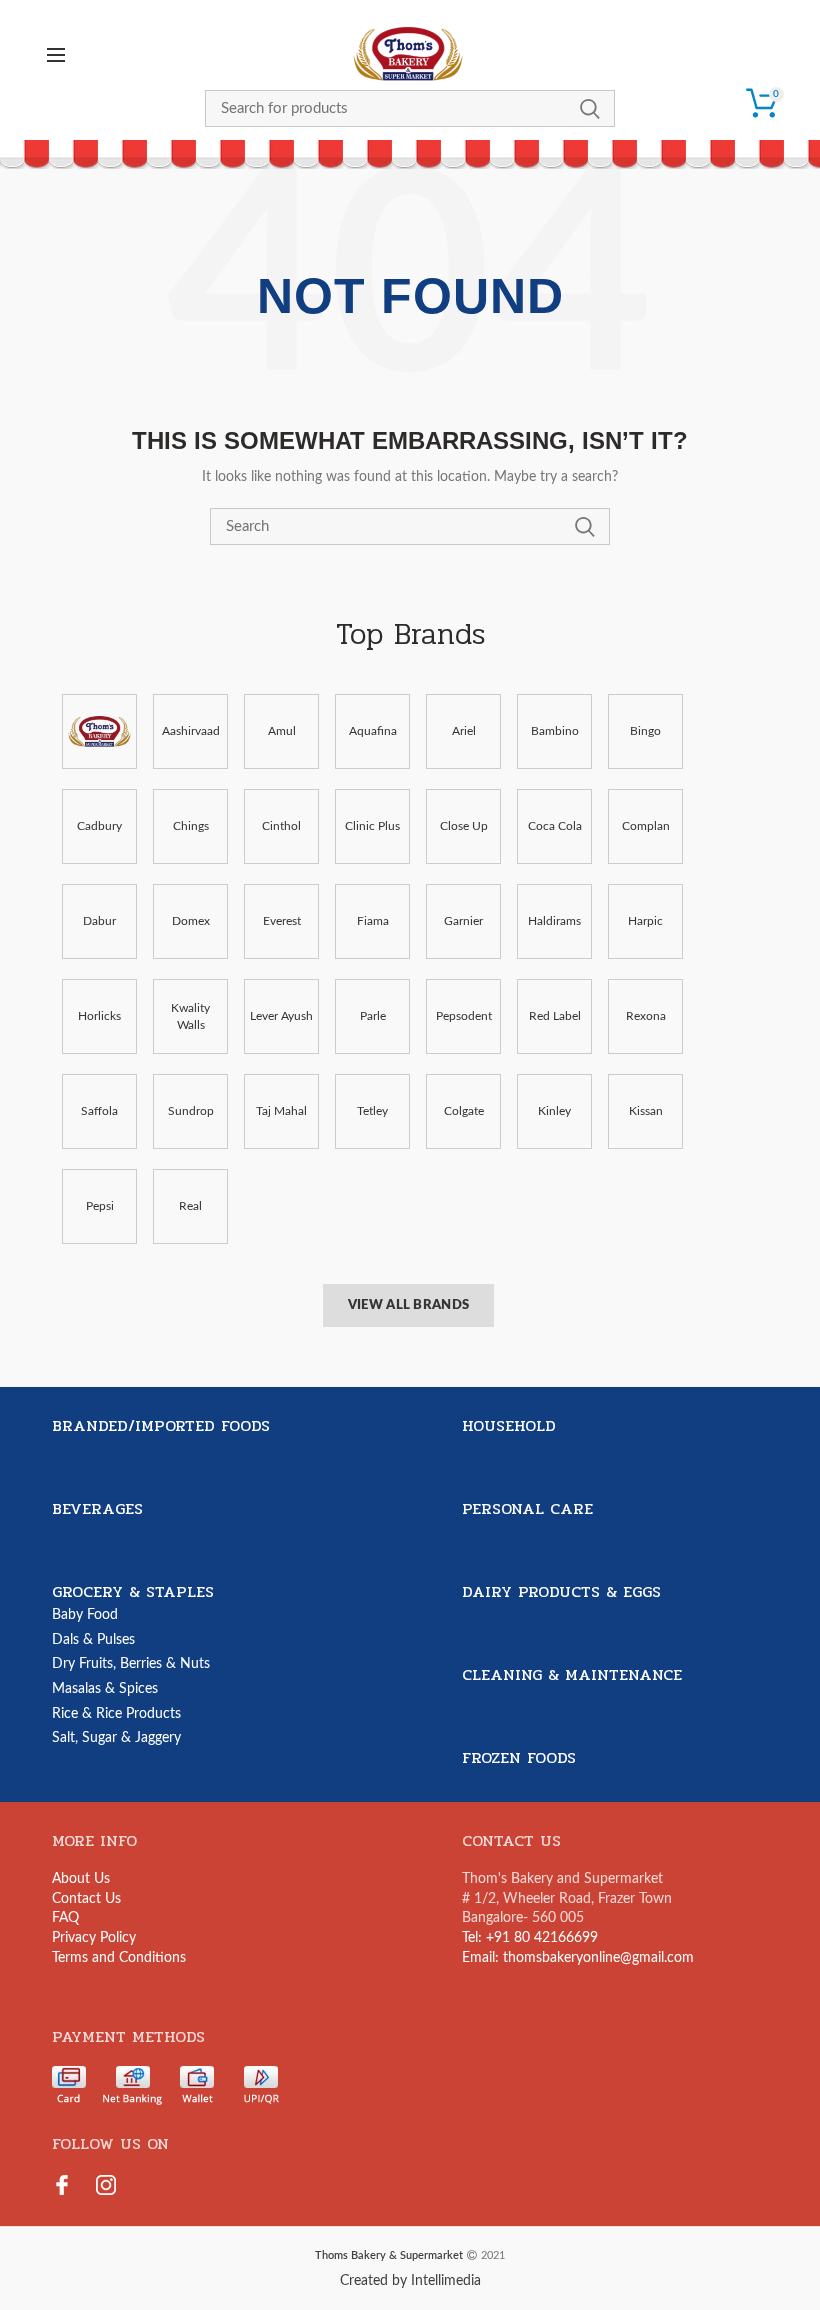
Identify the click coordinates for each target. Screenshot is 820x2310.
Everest (282, 921)
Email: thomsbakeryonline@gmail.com (578, 1958)
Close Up (464, 826)
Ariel (464, 731)
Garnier (463, 921)
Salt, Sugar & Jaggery (116, 1738)
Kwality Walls (190, 1016)
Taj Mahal (281, 1111)
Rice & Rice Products (116, 1714)
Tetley (372, 1111)
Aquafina (373, 731)
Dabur (99, 921)
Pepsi (100, 1206)
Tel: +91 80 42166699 (530, 1938)
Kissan (646, 1111)
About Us (81, 1879)
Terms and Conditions (119, 1958)
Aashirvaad (191, 731)
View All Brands (409, 1305)
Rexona (646, 1016)
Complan (646, 826)
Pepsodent (464, 1016)
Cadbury (99, 826)
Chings (191, 826)
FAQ (65, 1918)
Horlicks (99, 1016)
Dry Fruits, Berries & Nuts (131, 1664)
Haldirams (554, 921)
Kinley (554, 1111)
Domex (191, 921)
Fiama (373, 921)
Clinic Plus (372, 826)
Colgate (464, 1111)
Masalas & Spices (105, 1689)
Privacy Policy (94, 1938)
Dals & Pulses (93, 1640)
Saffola (99, 1111)
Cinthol (281, 826)
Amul (282, 731)
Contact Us (86, 1899)
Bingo (645, 731)
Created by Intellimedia (410, 2281)
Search (590, 108)
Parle (373, 1016)
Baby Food (85, 1615)
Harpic (645, 921)
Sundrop (191, 1111)
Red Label (555, 1016)
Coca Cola (555, 826)
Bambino (555, 731)
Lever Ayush (281, 1016)
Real (190, 1206)
